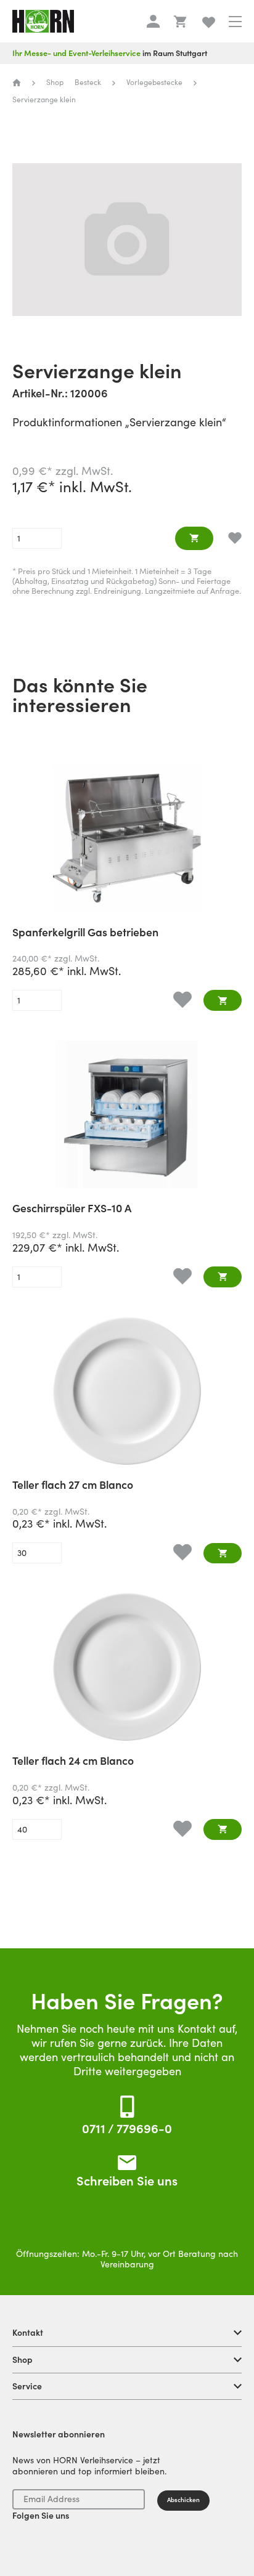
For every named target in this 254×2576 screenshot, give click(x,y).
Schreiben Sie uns (127, 2181)
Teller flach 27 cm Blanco (73, 1486)
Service (27, 2386)
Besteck (88, 82)
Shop (23, 2360)
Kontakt (28, 2333)
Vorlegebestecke (154, 82)
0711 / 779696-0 (127, 2129)
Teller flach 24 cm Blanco (73, 1762)
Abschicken (183, 2500)
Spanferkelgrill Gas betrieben (85, 933)
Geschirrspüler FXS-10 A (72, 1209)
